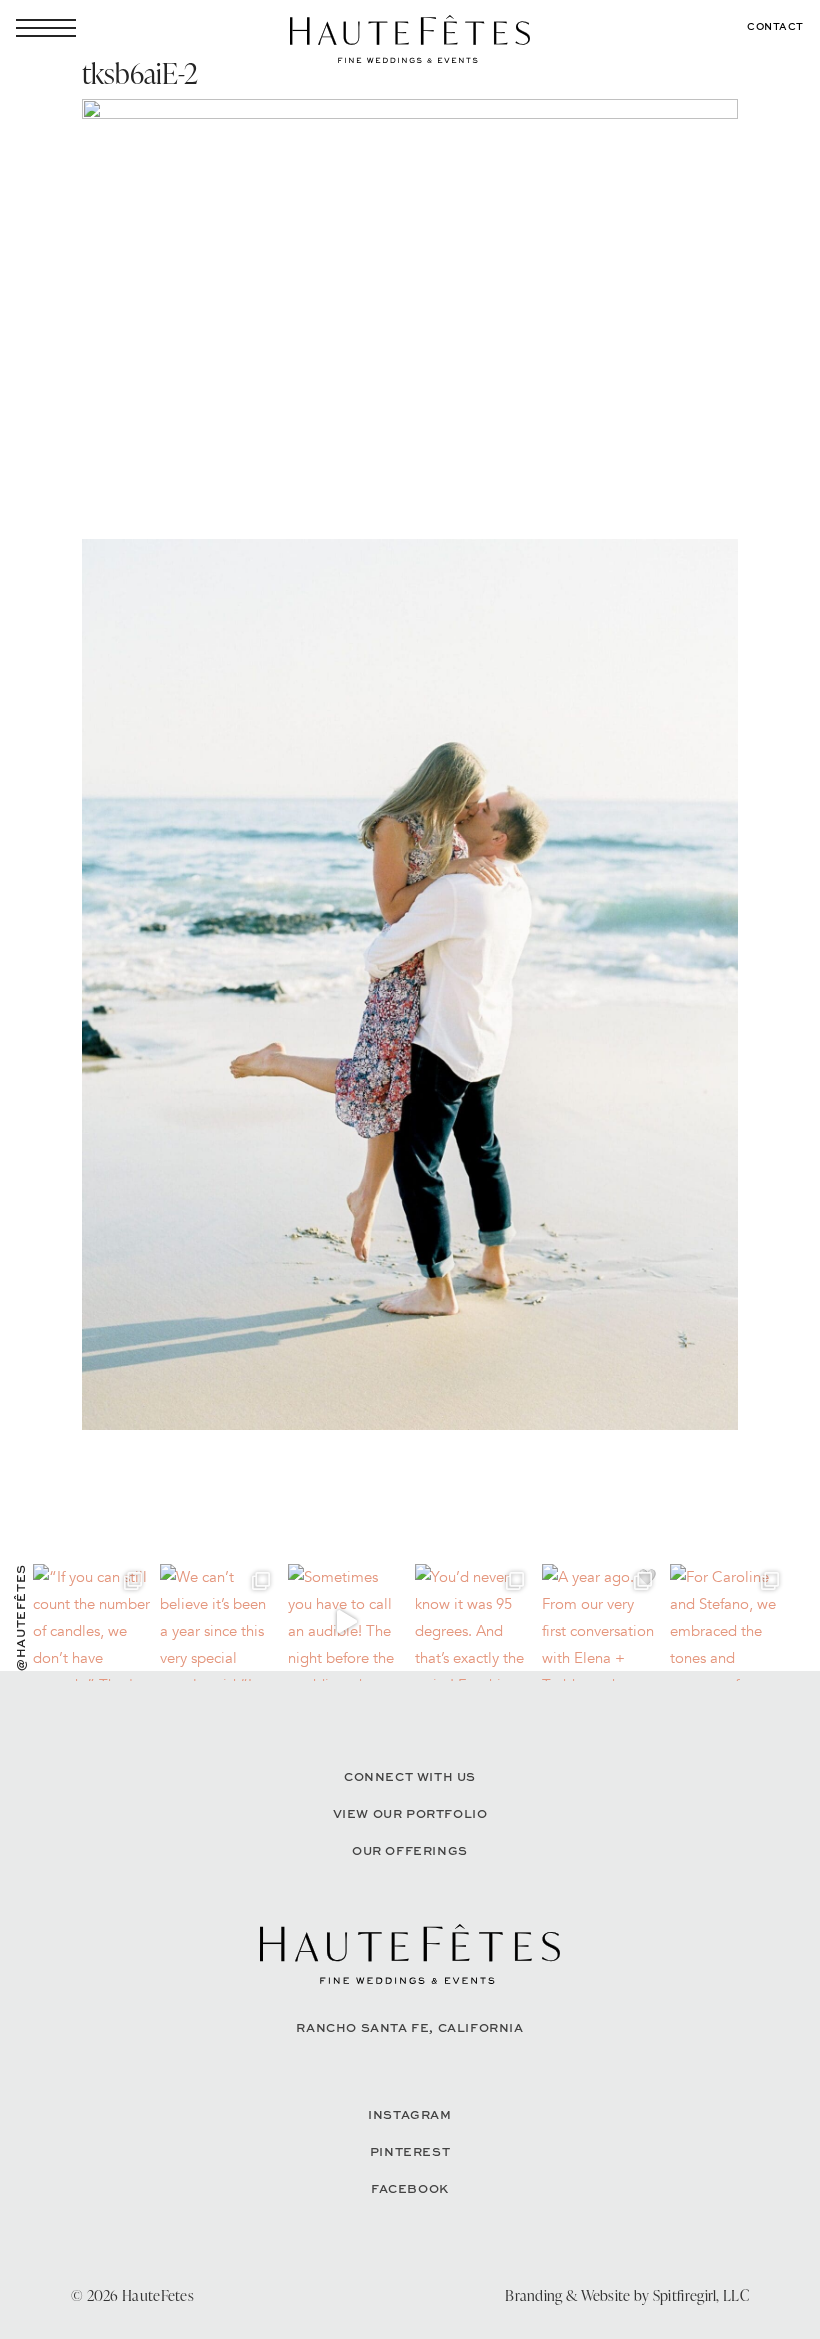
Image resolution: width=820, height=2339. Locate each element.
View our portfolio (410, 1813)
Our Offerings (410, 1850)
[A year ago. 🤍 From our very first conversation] (600, 1622)
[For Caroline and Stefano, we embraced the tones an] (728, 1622)
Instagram (409, 2114)
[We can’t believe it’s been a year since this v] (218, 1622)
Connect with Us (410, 1776)
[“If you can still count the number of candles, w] (91, 1622)
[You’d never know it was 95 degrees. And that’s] (473, 1622)
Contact (775, 26)
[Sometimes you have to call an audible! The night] (346, 1622)
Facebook (410, 2188)
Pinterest (410, 2151)
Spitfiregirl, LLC (701, 2295)
